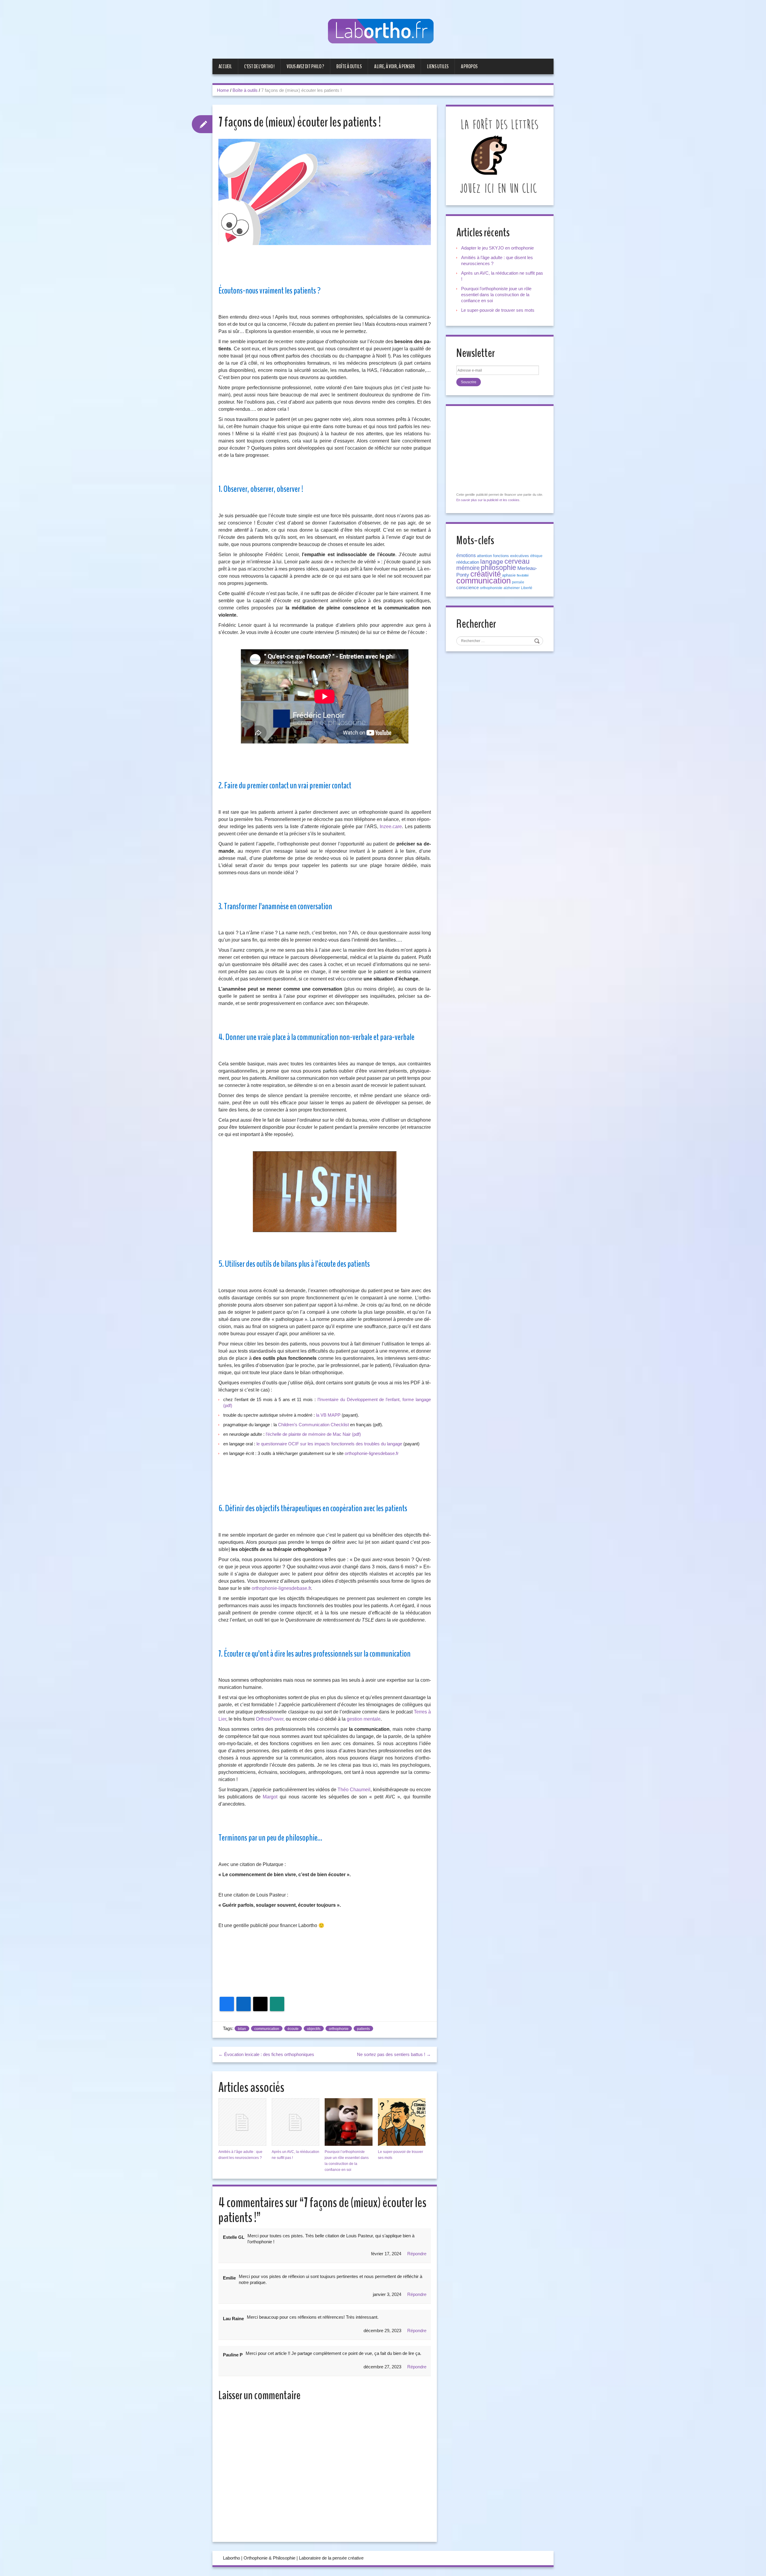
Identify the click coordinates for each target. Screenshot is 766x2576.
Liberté (527, 588)
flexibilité (523, 575)
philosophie (498, 568)
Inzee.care (391, 827)
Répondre (417, 2254)
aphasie (509, 575)
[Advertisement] (325, 1954)
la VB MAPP (328, 1415)
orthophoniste (491, 588)
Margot (270, 1797)
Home (223, 90)
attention (484, 556)
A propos (469, 66)
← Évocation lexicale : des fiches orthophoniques (266, 2054)
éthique (536, 556)
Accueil (225, 66)
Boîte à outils (349, 66)
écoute (293, 2029)
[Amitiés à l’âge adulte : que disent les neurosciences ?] (242, 2122)
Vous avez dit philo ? (305, 66)
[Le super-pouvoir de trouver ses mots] (402, 2122)
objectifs (314, 2029)
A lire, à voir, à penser (394, 66)
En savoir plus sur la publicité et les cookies (488, 500)
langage (492, 562)
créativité (486, 574)
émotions (466, 555)
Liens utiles (438, 66)
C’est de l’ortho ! (259, 66)
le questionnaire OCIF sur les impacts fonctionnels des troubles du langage (329, 1444)
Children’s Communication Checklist (313, 1425)
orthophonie (339, 2029)
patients (363, 2029)
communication (267, 2029)
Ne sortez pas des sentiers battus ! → (394, 2054)
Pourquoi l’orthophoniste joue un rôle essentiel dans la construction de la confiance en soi (496, 295)
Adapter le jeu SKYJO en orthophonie (498, 248)
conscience (468, 588)
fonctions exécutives (511, 556)
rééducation (468, 562)
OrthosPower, (270, 1719)
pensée (518, 582)
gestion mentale (364, 1719)
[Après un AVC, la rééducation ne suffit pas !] (296, 2122)
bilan (242, 2029)
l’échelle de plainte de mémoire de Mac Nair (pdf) (313, 1434)
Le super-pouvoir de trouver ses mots (498, 310)
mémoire (468, 568)
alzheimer (512, 588)
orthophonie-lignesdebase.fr (372, 1453)
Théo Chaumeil (354, 1790)
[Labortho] (383, 32)
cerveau (517, 561)
